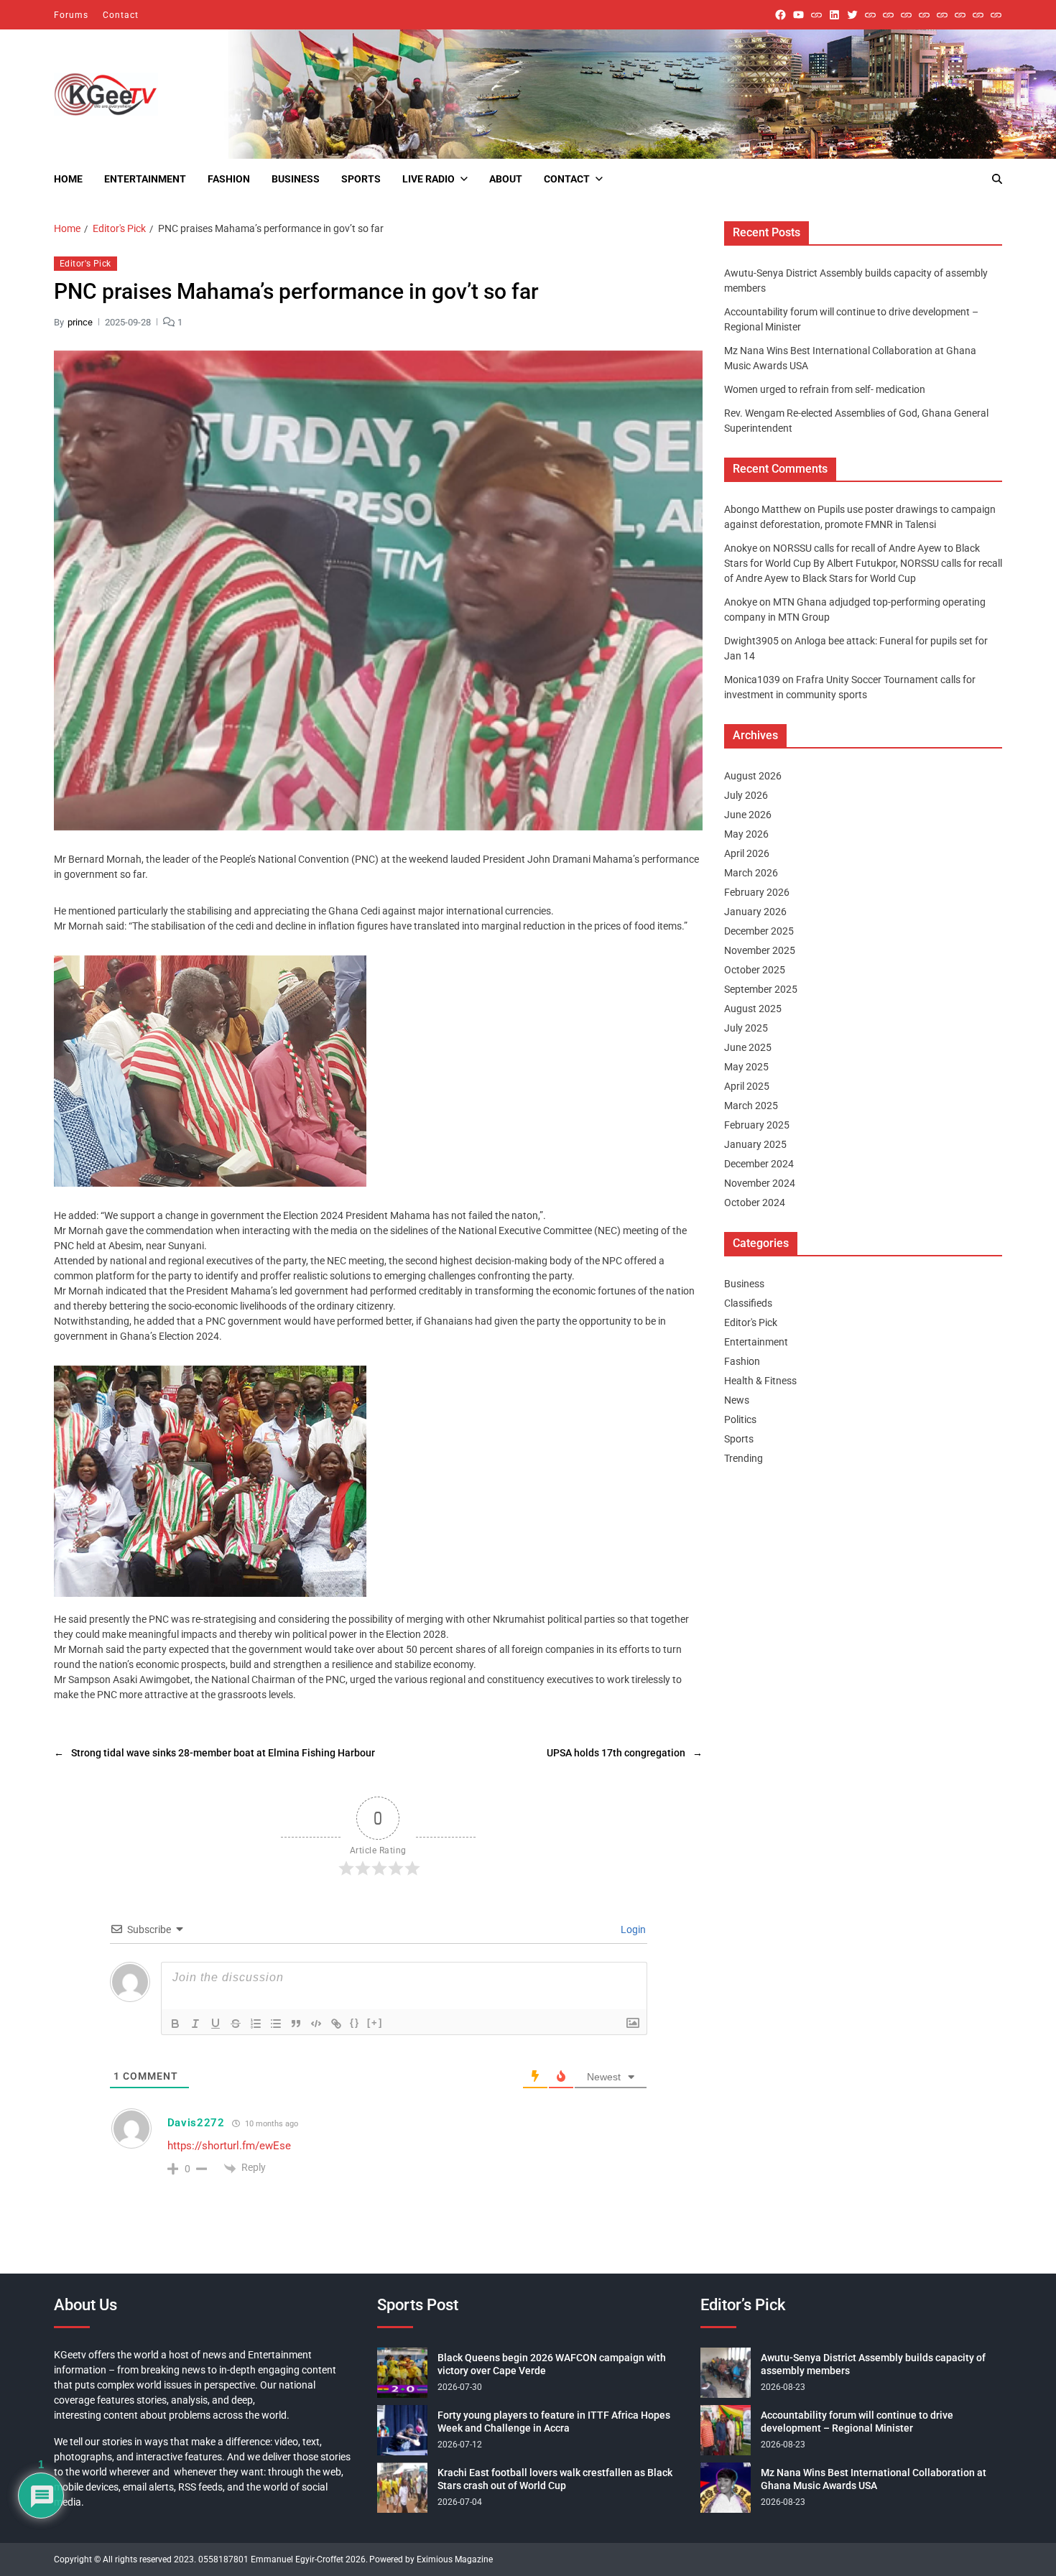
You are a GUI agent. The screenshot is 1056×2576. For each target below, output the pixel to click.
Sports (361, 179)
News (737, 1400)
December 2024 (759, 1164)
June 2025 (748, 1047)
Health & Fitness (760, 1381)
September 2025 (761, 989)
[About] (996, 15)
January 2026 (755, 912)
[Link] (336, 2024)
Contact (121, 15)
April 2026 (747, 853)
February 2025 (757, 1125)
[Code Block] (316, 2024)
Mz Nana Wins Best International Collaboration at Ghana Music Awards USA (874, 2479)
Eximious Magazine (455, 2559)
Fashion (229, 179)
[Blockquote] (296, 2024)
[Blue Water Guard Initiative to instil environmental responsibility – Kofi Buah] (960, 15)
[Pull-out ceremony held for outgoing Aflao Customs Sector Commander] (924, 15)
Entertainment (145, 179)
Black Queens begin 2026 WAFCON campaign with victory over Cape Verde (552, 2364)
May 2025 (746, 1067)
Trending (744, 1458)
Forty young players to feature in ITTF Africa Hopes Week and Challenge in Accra (554, 2422)
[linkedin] (834, 15)
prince (80, 321)
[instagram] (816, 15)
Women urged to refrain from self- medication (825, 389)
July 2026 (746, 795)
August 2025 (753, 1009)
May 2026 (746, 834)
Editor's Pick (85, 264)
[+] (375, 2023)
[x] (852, 15)
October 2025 (755, 970)
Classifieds (748, 1303)
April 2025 (747, 1086)
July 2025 (746, 1028)
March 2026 (751, 873)
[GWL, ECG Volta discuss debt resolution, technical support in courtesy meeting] (870, 15)
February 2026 (757, 892)
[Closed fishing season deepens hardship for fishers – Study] (888, 15)
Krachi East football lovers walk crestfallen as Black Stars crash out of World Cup (555, 2479)
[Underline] (216, 2024)
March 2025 (751, 1106)
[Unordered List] (276, 2024)
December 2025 (759, 931)
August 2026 (753, 776)
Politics (740, 1419)
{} (355, 2023)
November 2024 (760, 1183)
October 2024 (755, 1203)
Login (632, 1929)
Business (296, 179)
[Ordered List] (256, 2024)
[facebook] (781, 15)
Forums (71, 15)
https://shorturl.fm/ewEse (229, 2146)
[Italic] (195, 2024)
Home (68, 179)
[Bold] (175, 2024)
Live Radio (429, 179)
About (506, 179)
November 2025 (760, 950)
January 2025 (755, 1144)
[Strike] (236, 2024)
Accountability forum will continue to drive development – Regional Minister (857, 2422)
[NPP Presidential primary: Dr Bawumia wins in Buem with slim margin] (978, 15)
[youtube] (798, 15)
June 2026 (748, 815)
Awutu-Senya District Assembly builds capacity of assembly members (873, 2364)
